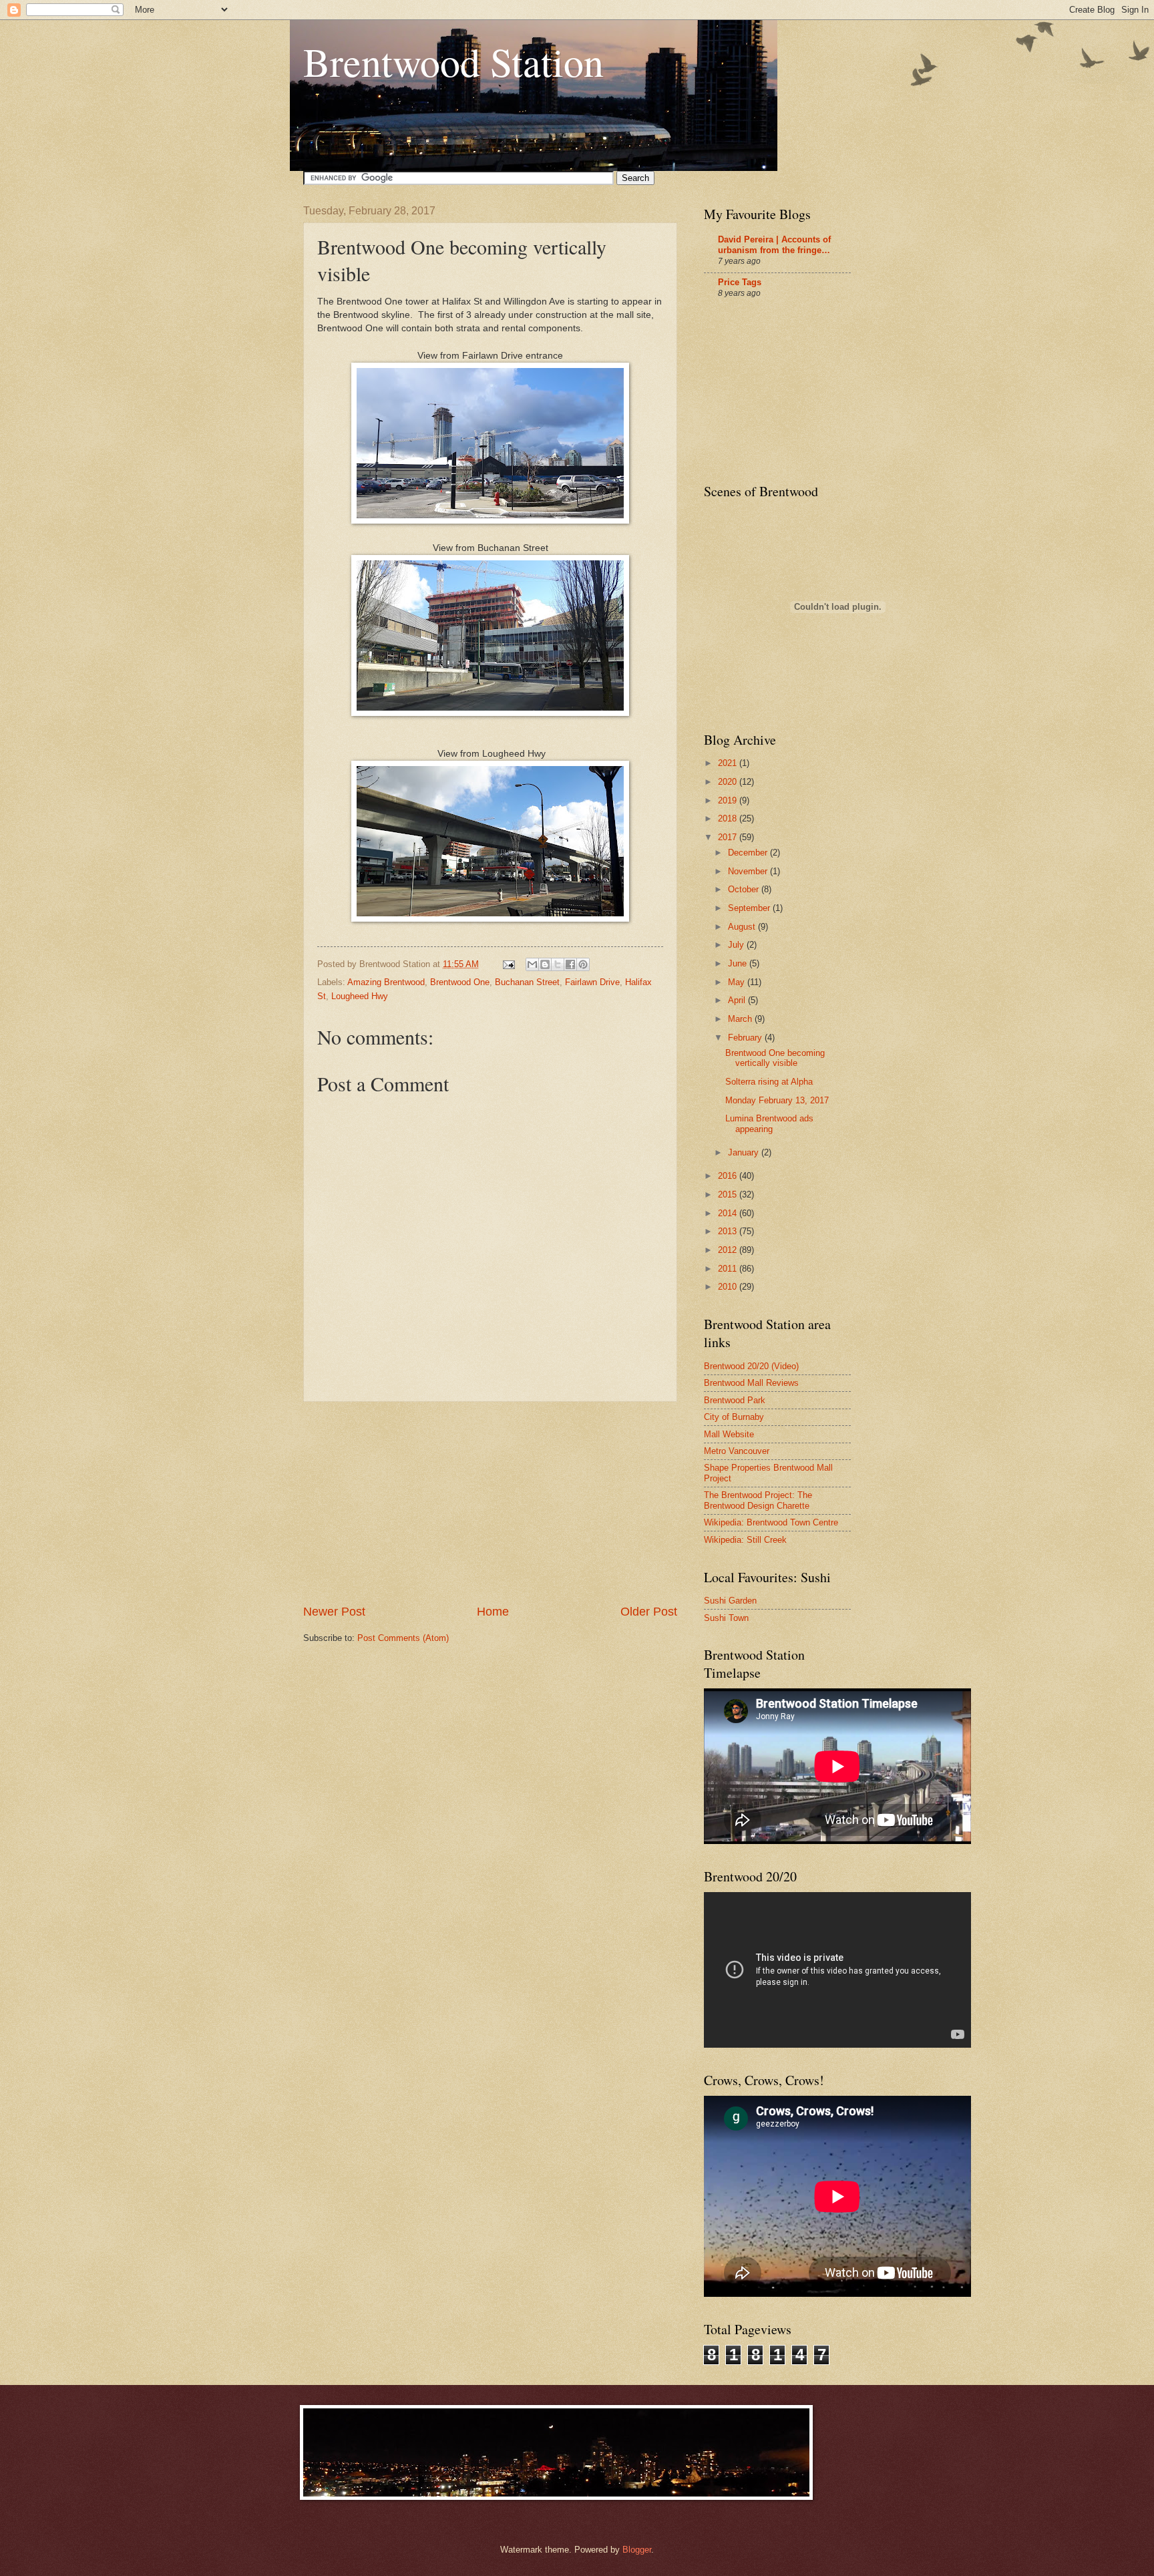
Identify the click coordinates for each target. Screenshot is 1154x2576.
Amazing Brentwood (386, 982)
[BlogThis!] (545, 964)
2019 (729, 800)
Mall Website (729, 1434)
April (738, 1000)
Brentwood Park (735, 1400)
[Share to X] (558, 964)
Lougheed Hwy (360, 996)
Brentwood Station (453, 61)
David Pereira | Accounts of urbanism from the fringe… (774, 245)
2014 (729, 1213)
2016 (729, 1176)
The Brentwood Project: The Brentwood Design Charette (758, 1500)
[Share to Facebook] (570, 964)
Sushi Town (726, 1618)
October (745, 889)
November (749, 871)
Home (493, 1612)
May (738, 982)
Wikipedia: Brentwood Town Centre (771, 1522)
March (741, 1019)
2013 (729, 1231)
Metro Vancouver (737, 1451)
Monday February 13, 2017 (777, 1100)
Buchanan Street (527, 982)
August (743, 927)
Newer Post (334, 1612)
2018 (729, 818)
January (745, 1152)
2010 (729, 1287)
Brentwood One (460, 982)
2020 (729, 782)
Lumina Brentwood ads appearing (769, 1123)
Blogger (637, 2550)
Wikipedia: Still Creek (745, 1540)
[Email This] (532, 964)
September (750, 908)
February (746, 1038)
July (737, 945)
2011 (729, 1269)
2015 (729, 1194)
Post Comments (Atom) (403, 1638)
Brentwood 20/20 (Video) (751, 1366)
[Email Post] (508, 964)
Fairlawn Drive (592, 982)
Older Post (649, 1612)
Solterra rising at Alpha (769, 1082)
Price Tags (740, 282)
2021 (729, 763)
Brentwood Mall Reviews (751, 1383)
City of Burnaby (734, 1417)
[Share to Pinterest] (583, 964)
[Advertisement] (490, 1503)
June (739, 963)
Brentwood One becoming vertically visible (775, 1058)
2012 (729, 1250)
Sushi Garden (730, 1601)
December (749, 853)
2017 (729, 837)
